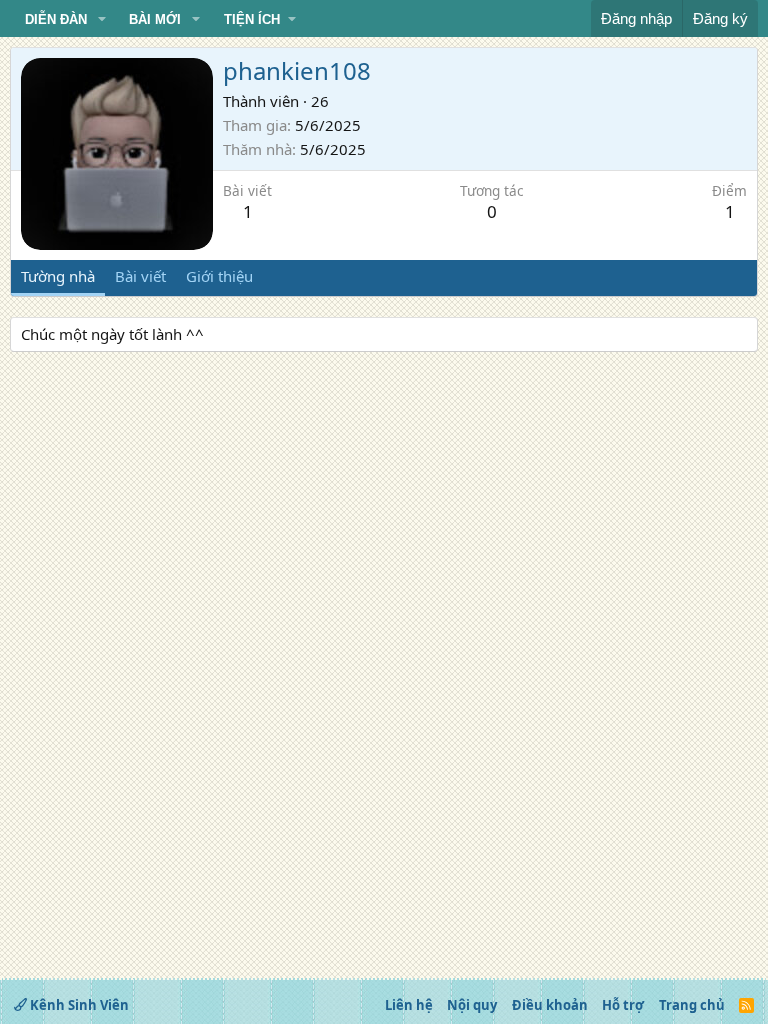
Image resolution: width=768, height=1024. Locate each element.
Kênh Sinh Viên (78, 1005)
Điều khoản (550, 1005)
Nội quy (472, 1005)
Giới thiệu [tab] (219, 276)
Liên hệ (409, 1005)
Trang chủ (692, 1005)
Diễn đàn (56, 19)
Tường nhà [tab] (58, 276)
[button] (102, 20)
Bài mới (155, 19)
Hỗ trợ (623, 1005)
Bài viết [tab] (140, 276)
